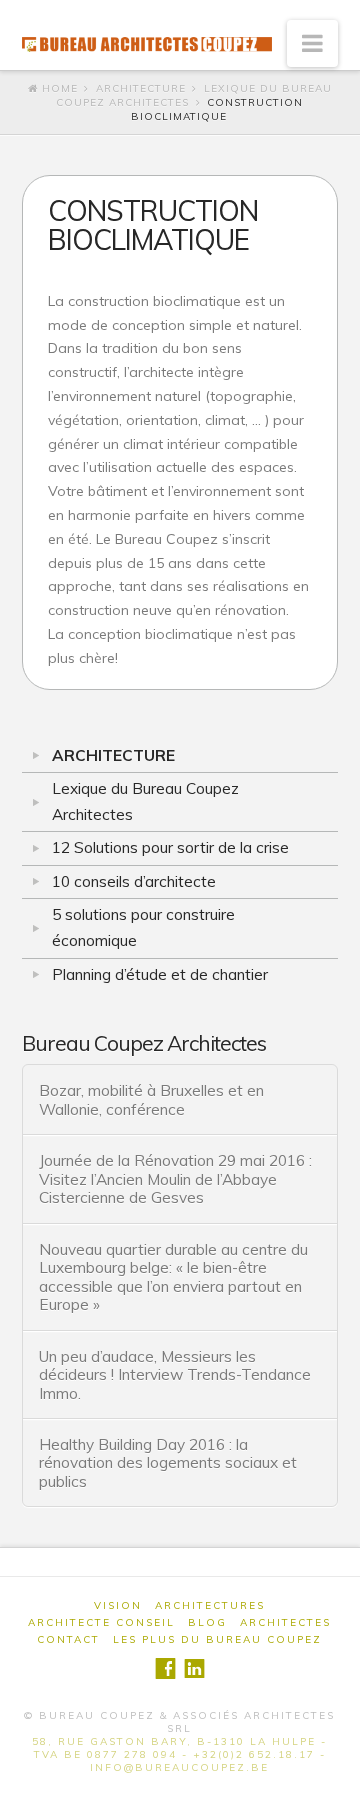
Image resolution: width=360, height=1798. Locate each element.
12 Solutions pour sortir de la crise (170, 847)
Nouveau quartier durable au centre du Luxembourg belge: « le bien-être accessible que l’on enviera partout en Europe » (173, 1277)
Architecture (141, 88)
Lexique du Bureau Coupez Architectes (145, 801)
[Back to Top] (332, 1770)
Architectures (210, 1605)
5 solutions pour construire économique (143, 927)
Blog (207, 1622)
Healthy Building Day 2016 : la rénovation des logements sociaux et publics (168, 1463)
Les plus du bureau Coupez (217, 1639)
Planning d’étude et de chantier (160, 974)
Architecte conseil (101, 1622)
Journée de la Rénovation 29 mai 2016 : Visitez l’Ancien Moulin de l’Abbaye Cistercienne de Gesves (175, 1179)
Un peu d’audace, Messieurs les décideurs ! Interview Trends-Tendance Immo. (175, 1375)
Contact (68, 1639)
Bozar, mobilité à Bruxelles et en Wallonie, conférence (151, 1099)
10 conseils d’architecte (134, 881)
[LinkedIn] (194, 1668)
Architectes (285, 1622)
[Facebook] (165, 1668)
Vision (118, 1605)
